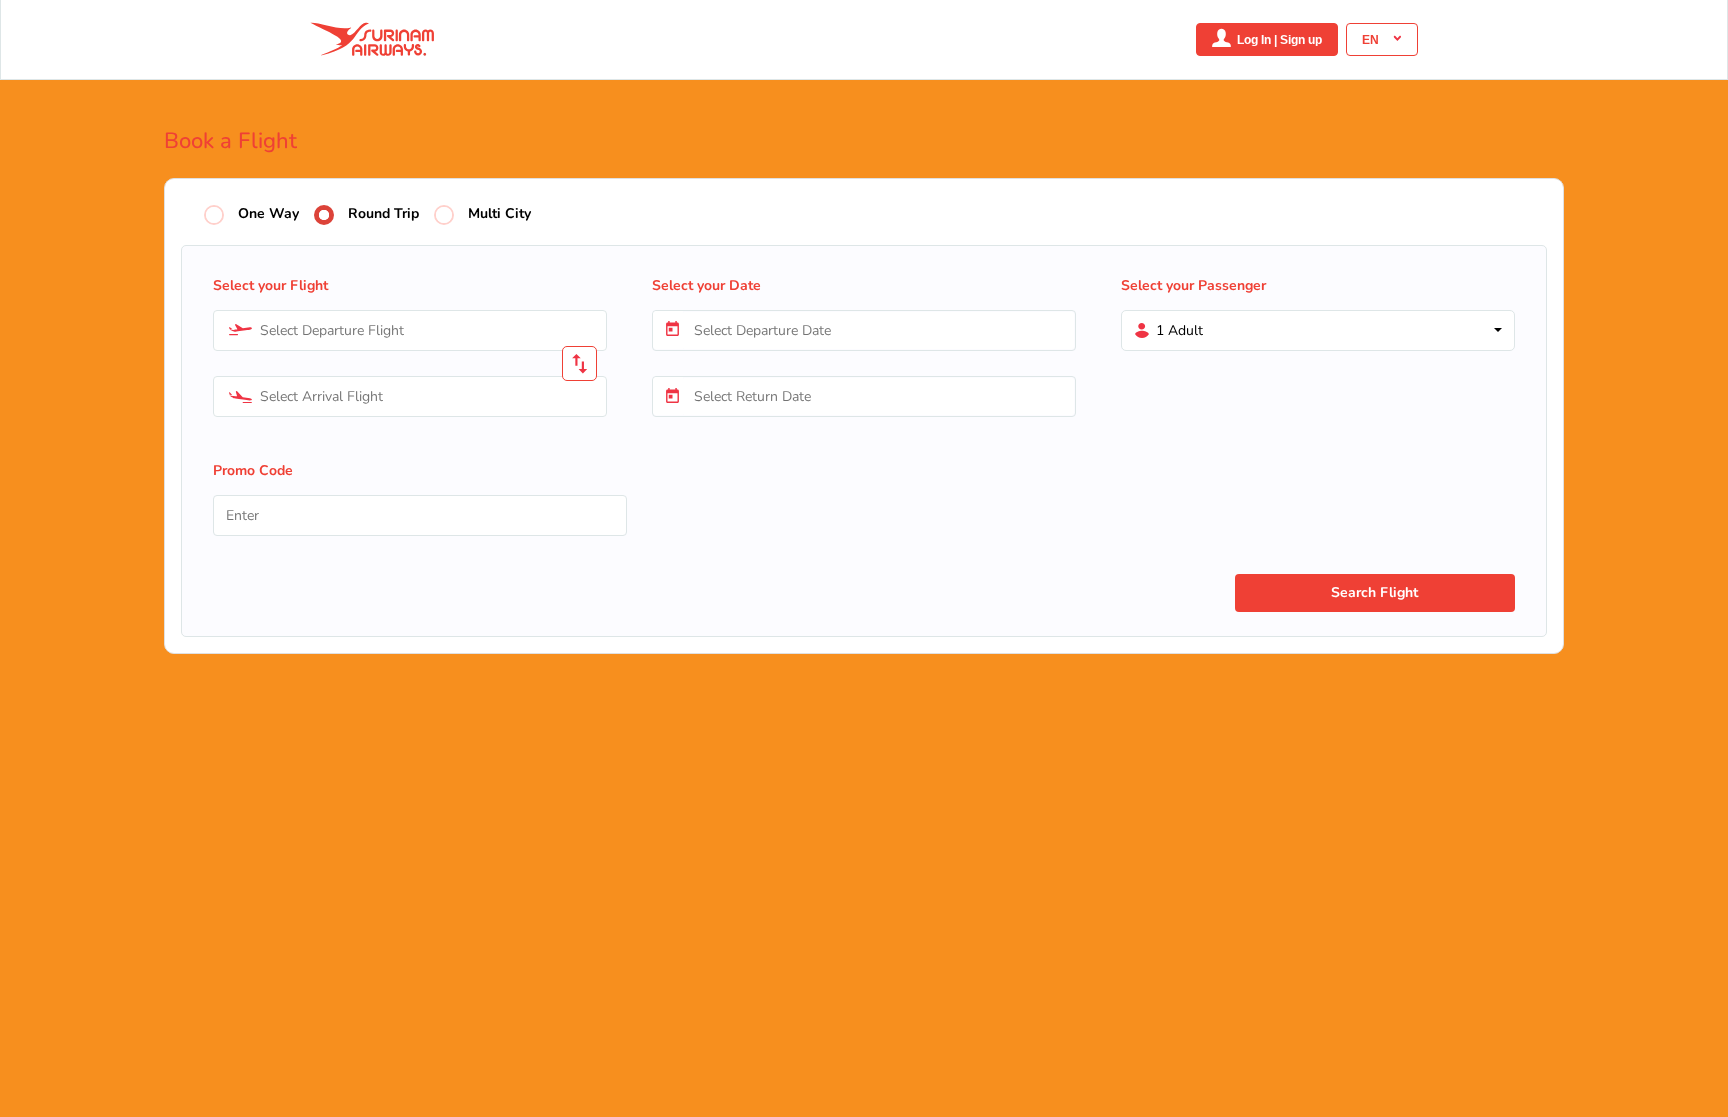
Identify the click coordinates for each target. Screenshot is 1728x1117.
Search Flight (1374, 592)
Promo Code (253, 470)
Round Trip (383, 214)
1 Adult (1179, 330)
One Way (268, 214)
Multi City (499, 214)
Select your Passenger (1193, 285)
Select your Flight (270, 285)
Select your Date (706, 285)
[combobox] (410, 330)
